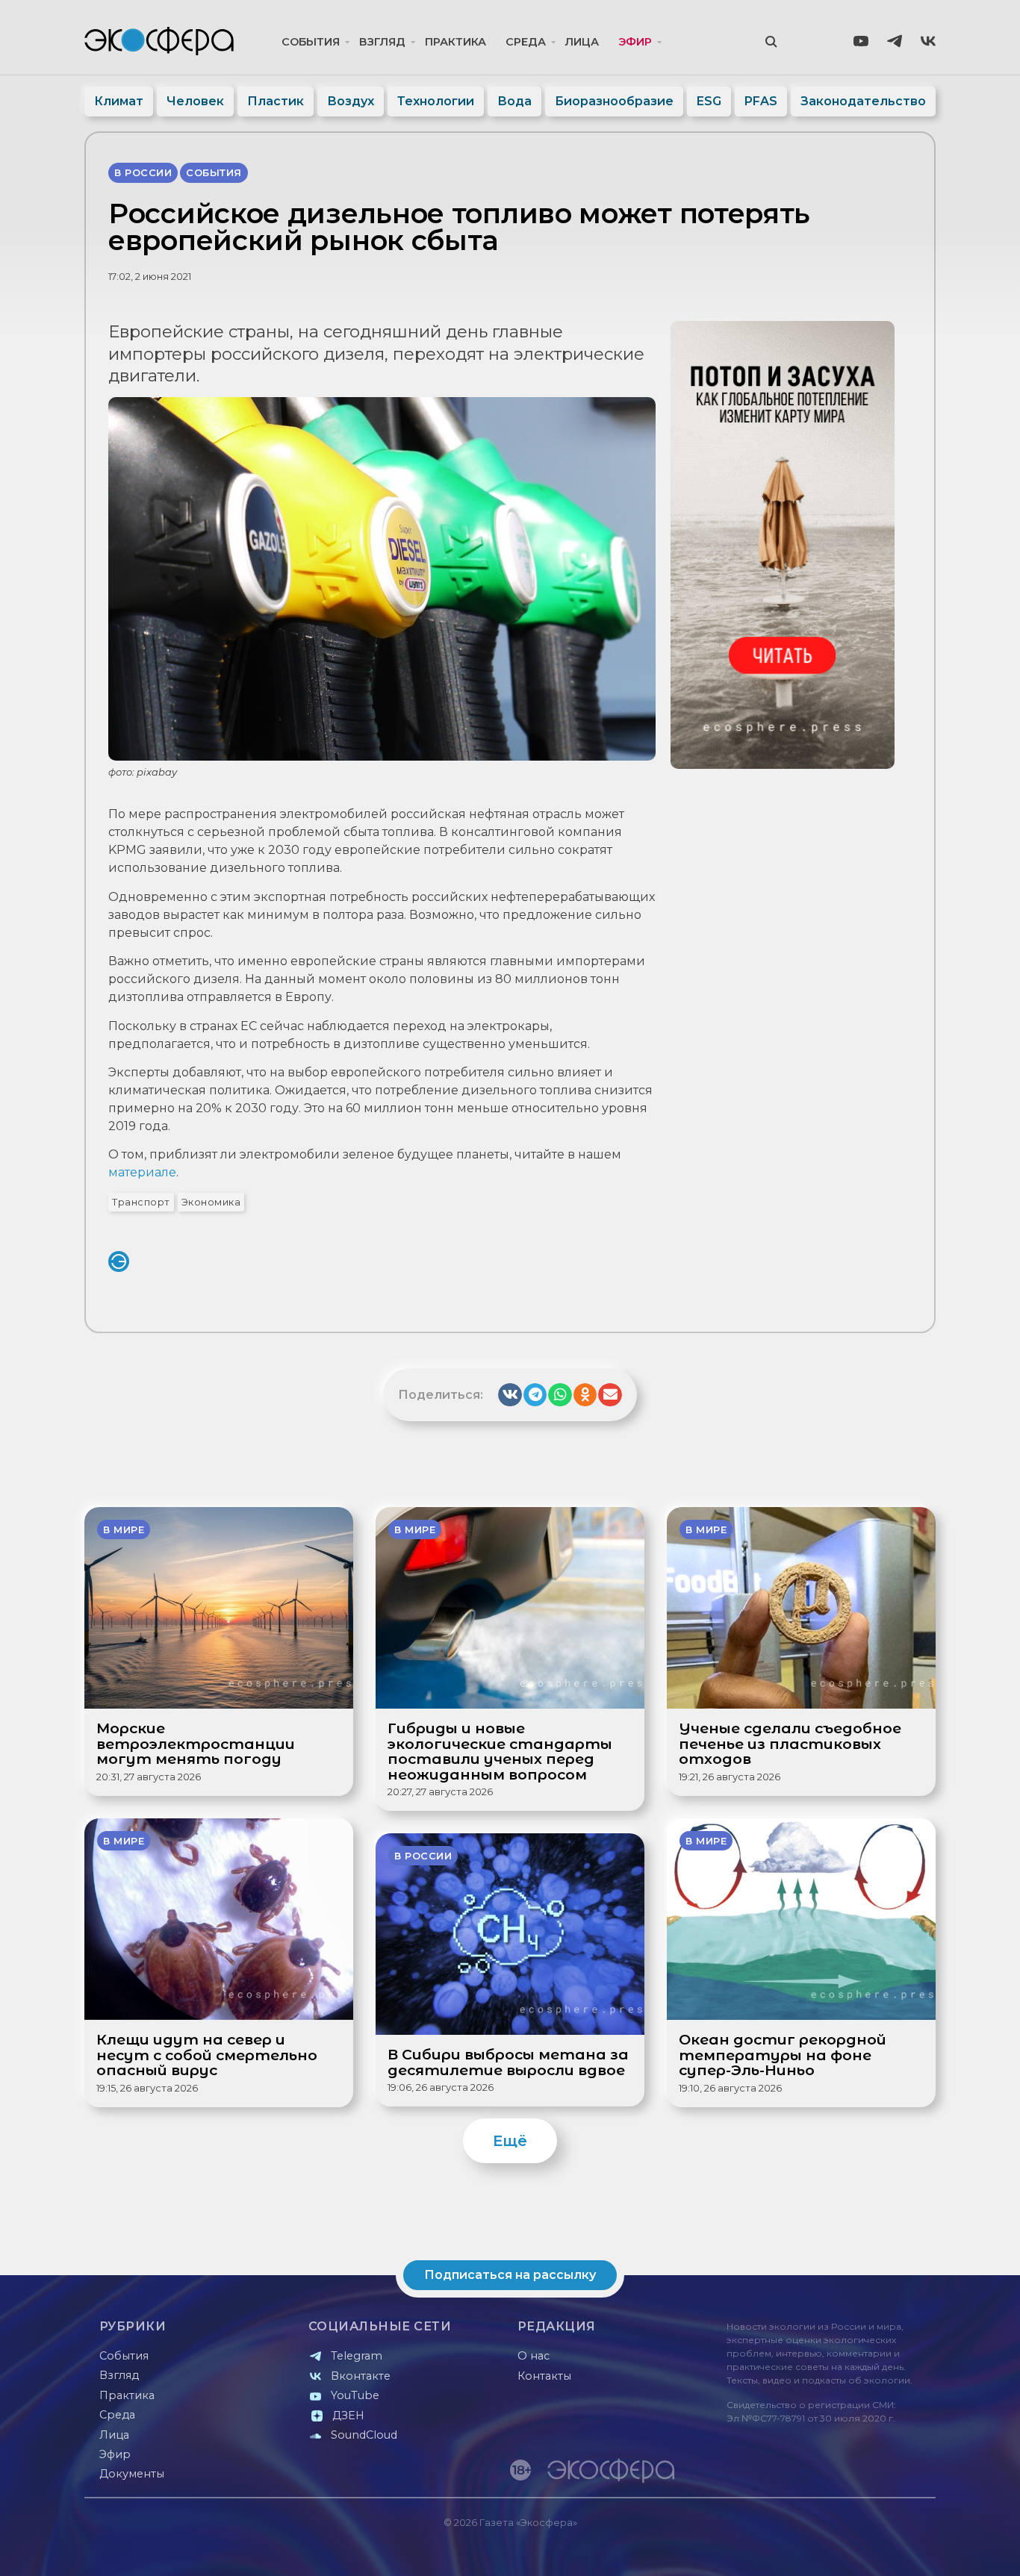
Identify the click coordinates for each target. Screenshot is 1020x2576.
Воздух (351, 101)
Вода (514, 101)
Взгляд (382, 42)
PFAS (761, 101)
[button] (510, 1395)
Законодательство (863, 101)
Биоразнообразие (614, 101)
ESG (709, 101)
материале (142, 1172)
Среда (526, 42)
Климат (119, 101)
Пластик (276, 101)
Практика (455, 42)
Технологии (436, 101)
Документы (132, 2474)
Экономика (211, 1202)
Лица (582, 42)
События (311, 42)
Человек (195, 101)
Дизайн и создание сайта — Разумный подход (843, 2550)
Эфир (635, 42)
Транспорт (141, 1202)
